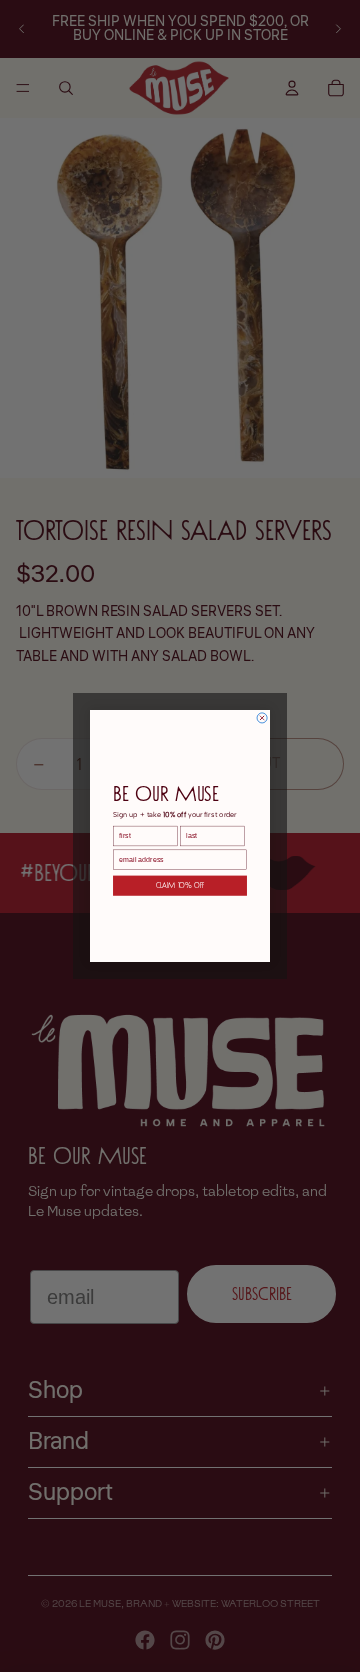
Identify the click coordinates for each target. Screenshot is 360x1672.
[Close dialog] (262, 718)
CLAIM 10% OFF (180, 886)
